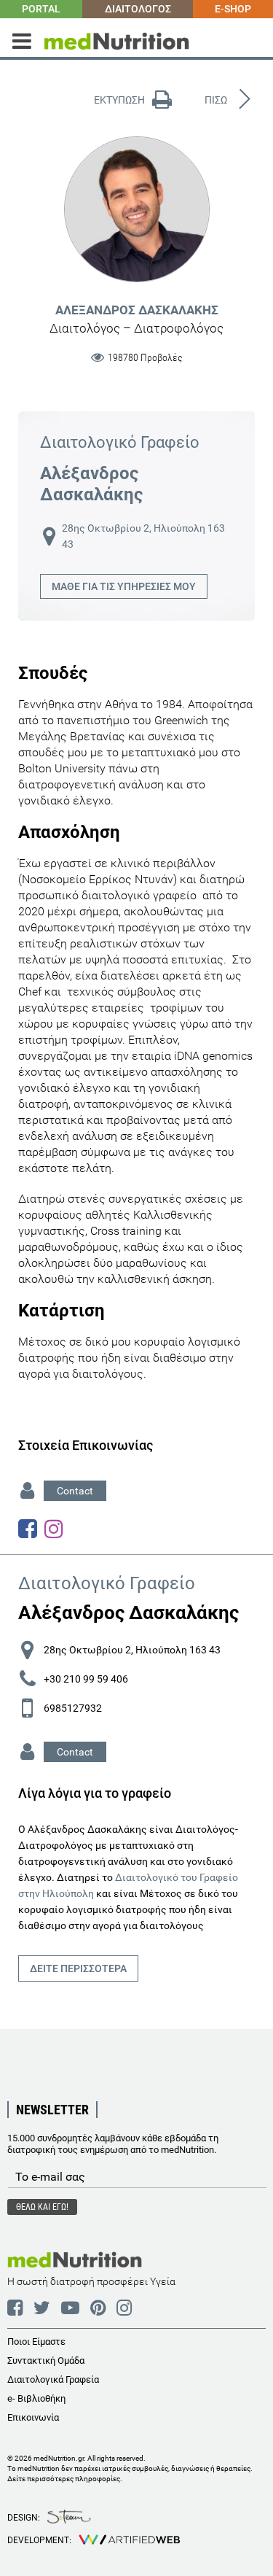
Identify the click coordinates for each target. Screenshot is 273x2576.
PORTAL (41, 9)
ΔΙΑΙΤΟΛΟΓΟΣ (138, 9)
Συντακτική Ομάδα (46, 2360)
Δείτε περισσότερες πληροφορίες (64, 2479)
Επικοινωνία (33, 2417)
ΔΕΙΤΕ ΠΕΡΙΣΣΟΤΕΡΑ (78, 1968)
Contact (75, 1491)
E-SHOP (233, 9)
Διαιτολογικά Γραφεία (53, 2379)
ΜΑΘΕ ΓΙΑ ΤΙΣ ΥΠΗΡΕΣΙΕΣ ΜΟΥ (124, 586)
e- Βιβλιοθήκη (36, 2398)
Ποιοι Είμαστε (36, 2342)
